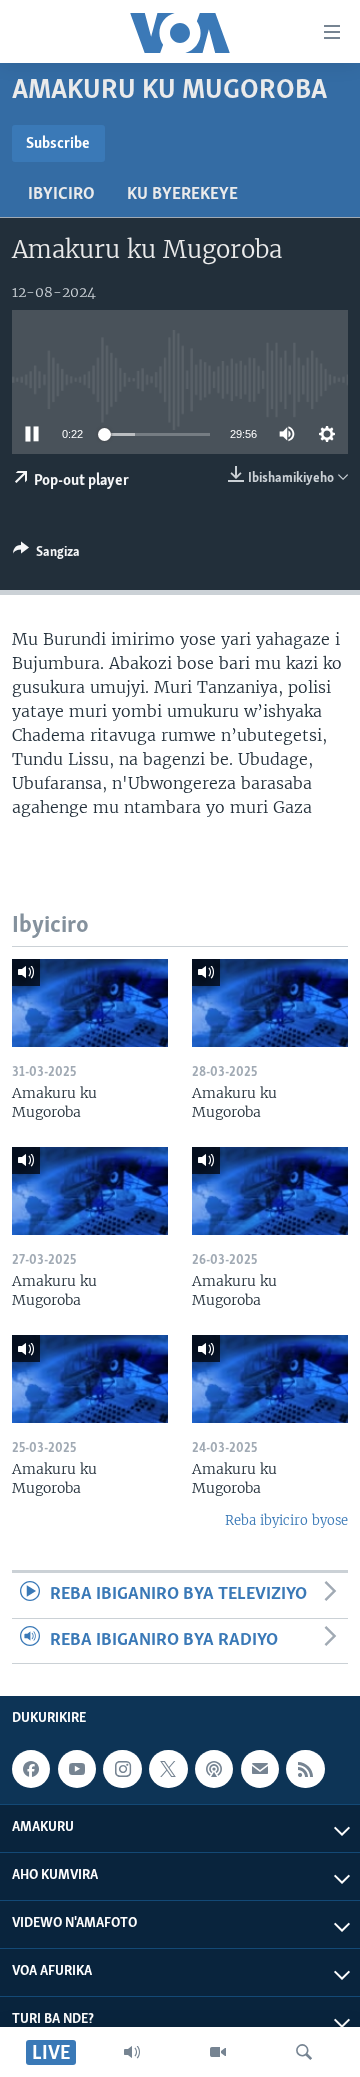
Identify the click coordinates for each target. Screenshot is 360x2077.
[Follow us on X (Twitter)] (168, 1769)
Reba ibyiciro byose (286, 1520)
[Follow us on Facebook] (31, 1769)
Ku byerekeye (182, 195)
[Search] (304, 2052)
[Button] (46, 555)
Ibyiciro (61, 195)
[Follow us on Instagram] (122, 1769)
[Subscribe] (260, 1769)
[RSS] (305, 1769)
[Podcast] (214, 1769)
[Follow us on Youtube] (77, 1769)
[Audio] (132, 2052)
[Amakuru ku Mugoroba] (90, 1003)
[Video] (218, 2052)
